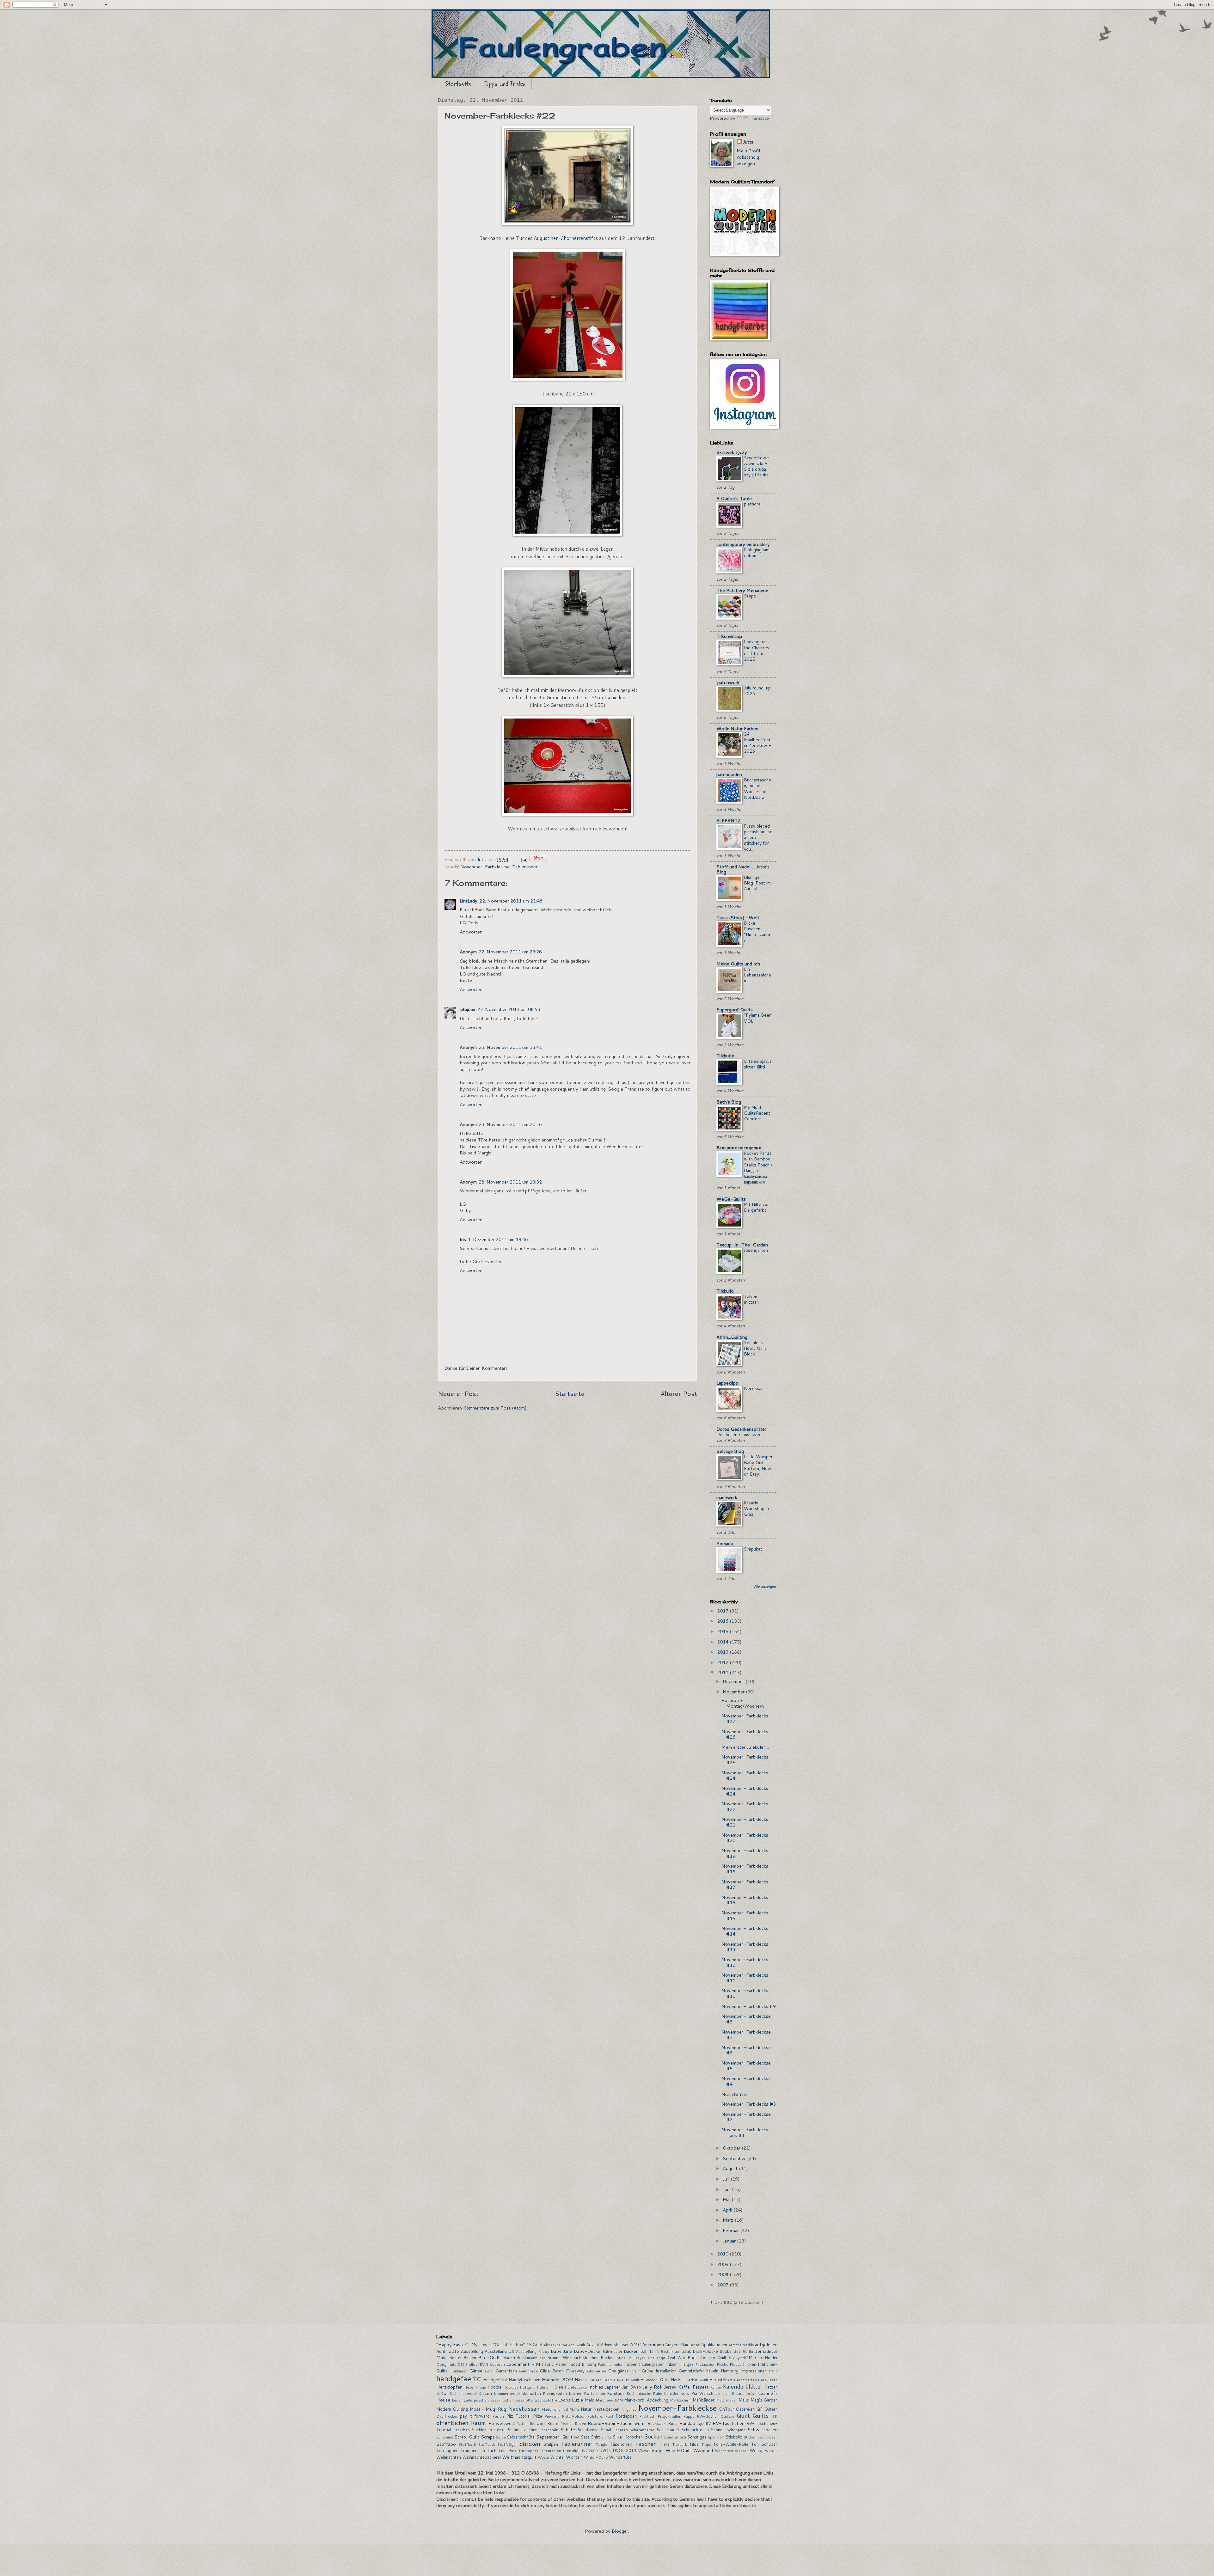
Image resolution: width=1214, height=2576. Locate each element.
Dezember (734, 1681)
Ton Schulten (765, 2444)
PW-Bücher (708, 2416)
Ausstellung (472, 2351)
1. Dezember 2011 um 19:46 (498, 1239)
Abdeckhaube (555, 2345)
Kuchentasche (639, 2393)
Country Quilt (713, 2358)
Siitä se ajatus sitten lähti (758, 1064)
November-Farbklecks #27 (745, 1719)
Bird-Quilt (489, 2357)
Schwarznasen (763, 2429)
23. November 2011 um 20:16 (510, 1124)
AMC (635, 2344)
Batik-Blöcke (705, 2351)
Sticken (750, 2437)
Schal (606, 2430)
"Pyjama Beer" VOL (758, 1018)
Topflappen (447, 2451)
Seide (501, 2437)
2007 (723, 2285)
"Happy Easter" (452, 2344)
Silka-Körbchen (628, 2437)
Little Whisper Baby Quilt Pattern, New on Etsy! (758, 1465)
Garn (489, 2371)
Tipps (706, 2444)
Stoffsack (487, 2444)
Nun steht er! (736, 2094)
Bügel (621, 2358)
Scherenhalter (642, 2430)
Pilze (538, 2416)
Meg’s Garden (764, 2400)
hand (773, 2371)
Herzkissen (768, 2380)
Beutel (455, 2358)
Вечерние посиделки (739, 1148)
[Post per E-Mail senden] (523, 859)
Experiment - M (523, 2364)
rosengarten (756, 1250)
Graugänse (619, 2371)
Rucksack (657, 2423)
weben (771, 2451)
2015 (723, 1631)
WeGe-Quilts (731, 1199)
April (728, 2210)
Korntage (616, 2393)
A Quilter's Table (734, 498)
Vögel (657, 2450)
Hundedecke (576, 2387)
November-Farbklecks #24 (745, 1775)
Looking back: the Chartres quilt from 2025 (757, 650)
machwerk (727, 1497)
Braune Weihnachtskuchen (573, 2358)
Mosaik (477, 2409)
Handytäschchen (524, 2380)
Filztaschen (705, 2364)
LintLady (469, 901)
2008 (723, 2274)
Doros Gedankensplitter (741, 1429)
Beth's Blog (729, 1102)
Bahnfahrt (650, 2351)
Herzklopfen (449, 2387)
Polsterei (595, 2416)
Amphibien (653, 2344)
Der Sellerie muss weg (739, 1435)
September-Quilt (554, 2437)
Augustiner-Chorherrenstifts (565, 238)
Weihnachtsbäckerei (481, 2457)
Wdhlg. (756, 2451)
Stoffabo (446, 2444)
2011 (723, 1672)
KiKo (441, 2393)
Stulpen (551, 2444)
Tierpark (680, 2444)
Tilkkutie (725, 1056)
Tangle (601, 2444)
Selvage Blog (730, 1451)
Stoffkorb (467, 2444)
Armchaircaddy (741, 2345)
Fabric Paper (554, 2364)
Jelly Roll (653, 2387)
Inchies (596, 2387)
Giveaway (575, 2371)
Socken (653, 2436)
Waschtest (724, 2451)
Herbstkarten (745, 2380)
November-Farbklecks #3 (749, 2104)
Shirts (606, 2437)
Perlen (498, 2416)
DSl (461, 2364)
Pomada (725, 1543)
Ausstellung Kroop (533, 2351)
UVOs (605, 2451)
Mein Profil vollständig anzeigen (748, 157)
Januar (730, 2241)
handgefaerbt (459, 2378)
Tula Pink (507, 2451)
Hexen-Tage (475, 2387)
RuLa (673, 2423)
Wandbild (703, 2450)
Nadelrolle (551, 2409)
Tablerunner (525, 867)
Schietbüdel (668, 2430)
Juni (727, 2189)
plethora (752, 504)
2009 (723, 2264)
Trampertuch (473, 2451)
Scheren (621, 2430)
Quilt (743, 2416)
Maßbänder (704, 2400)
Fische (723, 2364)
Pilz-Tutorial (518, 2416)
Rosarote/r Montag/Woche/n (743, 1703)
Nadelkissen (524, 2409)
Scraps (488, 2437)
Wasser (741, 2451)
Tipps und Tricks (505, 84)
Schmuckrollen (695, 2430)
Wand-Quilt (678, 2450)
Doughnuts (446, 2364)
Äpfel (696, 2345)
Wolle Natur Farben (737, 728)
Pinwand (552, 2416)
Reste (553, 2423)
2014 (723, 1642)
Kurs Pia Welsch (697, 2393)
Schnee (718, 2430)
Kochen (576, 2393)
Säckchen (462, 2430)
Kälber (716, 2387)
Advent (593, 2345)
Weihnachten (449, 2457)
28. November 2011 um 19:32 (510, 1182)
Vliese (644, 2451)
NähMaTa (570, 2409)
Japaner (613, 2387)
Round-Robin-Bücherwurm (617, 2423)
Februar (731, 2230)
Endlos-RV (475, 2364)
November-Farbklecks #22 (745, 1806)
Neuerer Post (458, 1393)
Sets (585, 2437)
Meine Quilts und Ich (738, 964)
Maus (744, 2400)
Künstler (671, 2393)
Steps (750, 596)
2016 (723, 1621)
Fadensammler (610, 2364)
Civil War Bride (683, 2358)
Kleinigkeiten (555, 2393)
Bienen (470, 2358)
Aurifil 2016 (448, 2351)
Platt (566, 2416)
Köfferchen (595, 2393)
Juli (727, 2179)
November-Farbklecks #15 (745, 1915)
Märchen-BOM (609, 2400)
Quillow (727, 2416)
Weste (543, 2457)
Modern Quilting (452, 2409)
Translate (759, 118)
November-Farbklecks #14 (745, 1931)
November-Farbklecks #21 (745, 1822)
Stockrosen (768, 2437)
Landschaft (725, 2393)
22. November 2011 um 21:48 (511, 901)
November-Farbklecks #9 (749, 2006)
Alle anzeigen (765, 1587)
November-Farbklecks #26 (745, 1734)
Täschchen (621, 2444)
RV (708, 2423)
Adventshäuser (615, 2345)
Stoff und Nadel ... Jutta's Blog (743, 869)
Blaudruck (511, 2358)
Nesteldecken (606, 2409)
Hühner (543, 2387)
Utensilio (571, 2451)
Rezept (567, 2423)
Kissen (485, 2393)
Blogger (620, 2531)
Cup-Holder (766, 2358)
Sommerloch (675, 2437)
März (729, 2220)
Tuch (492, 2451)
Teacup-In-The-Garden (742, 1245)
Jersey (670, 2387)
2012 (723, 1662)
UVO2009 (589, 2451)
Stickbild (734, 2437)
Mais (589, 2400)
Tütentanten (551, 2451)
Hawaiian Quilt (626, 2380)
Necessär (753, 1388)
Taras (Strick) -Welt (738, 918)
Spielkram (716, 2437)
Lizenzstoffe (546, 2400)
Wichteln (574, 2457)
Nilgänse (629, 2409)
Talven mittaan (751, 1299)
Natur (586, 2409)
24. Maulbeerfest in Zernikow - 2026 (757, 743)
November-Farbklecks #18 (745, 1869)
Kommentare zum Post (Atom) (495, 1408)
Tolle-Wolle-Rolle (731, 2444)
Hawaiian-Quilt (655, 2380)
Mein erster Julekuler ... (745, 1747)
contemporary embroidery (743, 544)
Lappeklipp (727, 1383)
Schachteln (549, 2430)
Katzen (771, 2387)
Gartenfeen (506, 2371)
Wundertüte (620, 2457)
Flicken (750, 2364)
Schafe (568, 2429)
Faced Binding (582, 2364)
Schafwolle (588, 2430)
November (734, 1692)
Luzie (577, 2400)
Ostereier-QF (749, 2409)
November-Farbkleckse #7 (746, 2035)
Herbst (678, 2380)
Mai (727, 2199)
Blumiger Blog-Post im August (757, 883)
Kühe (658, 2393)
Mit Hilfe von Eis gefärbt (757, 1207)
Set (577, 2437)
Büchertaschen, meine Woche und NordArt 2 (757, 789)
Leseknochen (502, 2400)
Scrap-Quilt (467, 2437)
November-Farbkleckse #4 (746, 2081)
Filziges (686, 2364)
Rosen (580, 2423)
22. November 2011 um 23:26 (510, 952)
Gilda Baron (552, 2371)
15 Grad (534, 2345)
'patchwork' (728, 682)
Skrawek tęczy (732, 452)
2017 (723, 1611)
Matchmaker (727, 2400)
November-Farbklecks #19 (745, 1853)
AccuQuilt (577, 2345)
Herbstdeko (721, 2380)
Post (609, 2416)
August (731, 2168)
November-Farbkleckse (485, 867)
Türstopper (528, 2451)
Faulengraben (652, 2364)
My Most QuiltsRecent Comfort (757, 1113)
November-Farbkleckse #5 (746, 2066)
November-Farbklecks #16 (745, 1900)
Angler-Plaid (677, 2345)
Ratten (522, 2423)
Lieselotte (524, 2400)
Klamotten (531, 2393)
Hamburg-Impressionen (744, 2371)
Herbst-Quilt (697, 2380)
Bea (737, 2351)
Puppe (689, 2416)
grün (635, 2371)
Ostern (771, 2409)
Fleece (736, 2364)
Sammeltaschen (522, 2430)
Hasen (581, 2380)
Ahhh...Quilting (732, 1337)
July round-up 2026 (757, 691)
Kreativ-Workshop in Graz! (756, 1508)
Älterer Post (679, 1393)
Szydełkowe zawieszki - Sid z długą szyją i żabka (756, 466)
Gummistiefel (691, 2371)
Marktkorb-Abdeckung (646, 2400)
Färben (631, 2364)
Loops (564, 2400)
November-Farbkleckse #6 (746, 2050)
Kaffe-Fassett (693, 2387)
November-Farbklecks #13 (745, 1947)
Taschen (646, 2444)
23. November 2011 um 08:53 (509, 1009)
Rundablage (692, 2423)
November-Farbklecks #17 (745, 1885)
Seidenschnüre (521, 2437)
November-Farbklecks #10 (745, 1993)
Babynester (612, 2351)
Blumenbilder (534, 2358)
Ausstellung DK (500, 2351)
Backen (631, 2351)
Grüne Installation (659, 2371)
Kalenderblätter (743, 2386)
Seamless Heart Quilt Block (755, 1348)
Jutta (748, 142)
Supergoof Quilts (735, 1010)
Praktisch (647, 2416)
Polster (578, 2416)
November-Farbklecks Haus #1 (745, 2132)
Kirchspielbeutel (463, 2393)
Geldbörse (528, 2371)
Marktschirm (681, 2400)
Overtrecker (447, 2416)
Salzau (500, 2430)
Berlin (748, 2351)
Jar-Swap (632, 2387)
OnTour (727, 2409)
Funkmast (459, 2371)
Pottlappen (626, 2416)
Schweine (445, 2437)
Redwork (538, 2423)
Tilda (694, 2444)
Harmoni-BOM (558, 2380)
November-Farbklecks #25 (745, 1760)
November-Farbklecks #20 (745, 1838)
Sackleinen (482, 2430)
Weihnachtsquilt (519, 2457)
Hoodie (494, 2387)
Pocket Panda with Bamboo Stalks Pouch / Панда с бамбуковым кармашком (758, 1168)
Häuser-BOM (601, 2380)
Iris (463, 1239)
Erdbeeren (495, 2364)
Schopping (736, 2430)
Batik (686, 2351)
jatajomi (467, 1009)
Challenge (656, 2358)
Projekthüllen (669, 2416)
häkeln (712, 2371)
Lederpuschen (476, 2400)
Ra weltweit (501, 2423)
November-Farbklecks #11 (745, 1978)
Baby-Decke (587, 2351)
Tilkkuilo (725, 1291)
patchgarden (729, 774)
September (735, 2158)
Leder (457, 2400)
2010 (723, 2254)
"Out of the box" (509, 2345)
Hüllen (557, 2387)
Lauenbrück (746, 2393)
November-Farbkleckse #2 (746, 2117)
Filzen (672, 2364)
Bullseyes (637, 2358)
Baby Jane (561, 2351)
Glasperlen (597, 2371)
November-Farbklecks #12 (745, 1962)
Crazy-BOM (741, 2358)
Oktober (732, 2148)
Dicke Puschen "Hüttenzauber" (758, 932)
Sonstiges (697, 2437)
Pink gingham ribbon (757, 553)
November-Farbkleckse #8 (746, 2019)
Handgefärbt (495, 2380)
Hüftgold (528, 2387)
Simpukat (753, 1549)
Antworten (471, 932)
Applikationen (714, 2345)
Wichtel (557, 2457)
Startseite (459, 84)
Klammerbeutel (507, 2393)
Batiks (726, 2351)
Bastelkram (670, 2351)
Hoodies (511, 2387)
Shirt (595, 2437)
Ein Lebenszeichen (757, 975)
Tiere (665, 2444)
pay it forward (475, 2416)
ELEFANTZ (729, 820)
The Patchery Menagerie (742, 590)
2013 (723, 1652)
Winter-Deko (596, 2457)
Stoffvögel (507, 2444)
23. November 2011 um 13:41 (510, 1047)
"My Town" (481, 2345)
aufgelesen (766, 2344)
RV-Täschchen (729, 2423)
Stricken (530, 2444)
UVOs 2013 (625, 2451)
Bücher (607, 2358)
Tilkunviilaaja (729, 636)
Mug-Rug (496, 2409)
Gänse (476, 2371)
